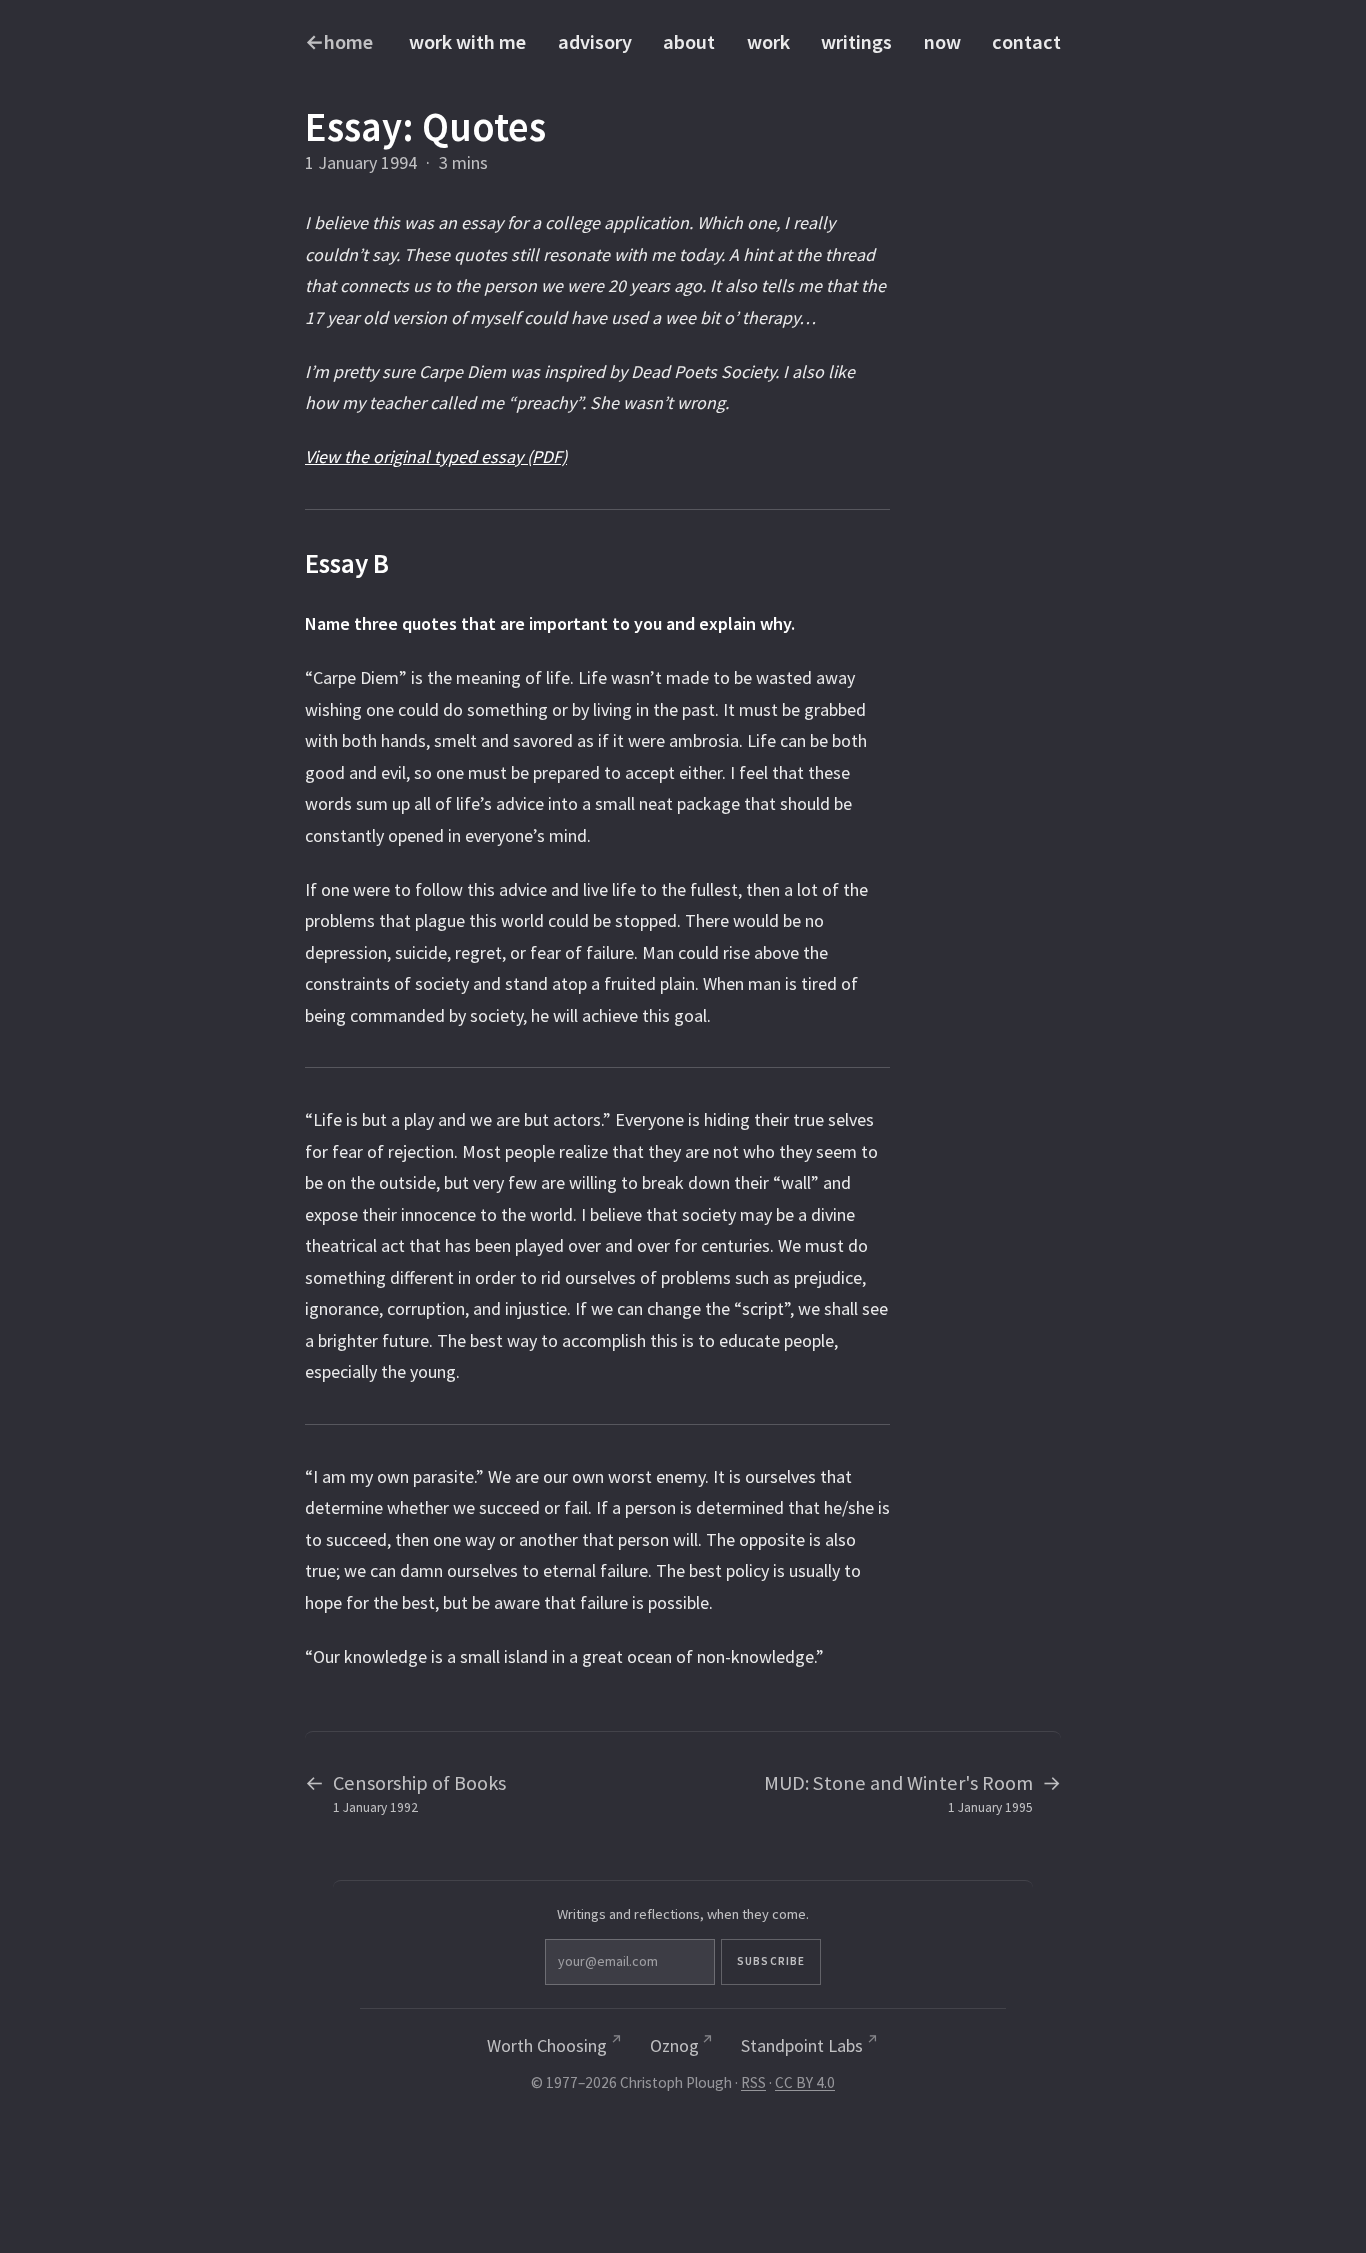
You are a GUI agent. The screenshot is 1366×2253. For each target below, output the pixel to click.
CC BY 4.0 (805, 2082)
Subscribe (771, 1961)
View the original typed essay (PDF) (436, 456)
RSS (753, 2082)
